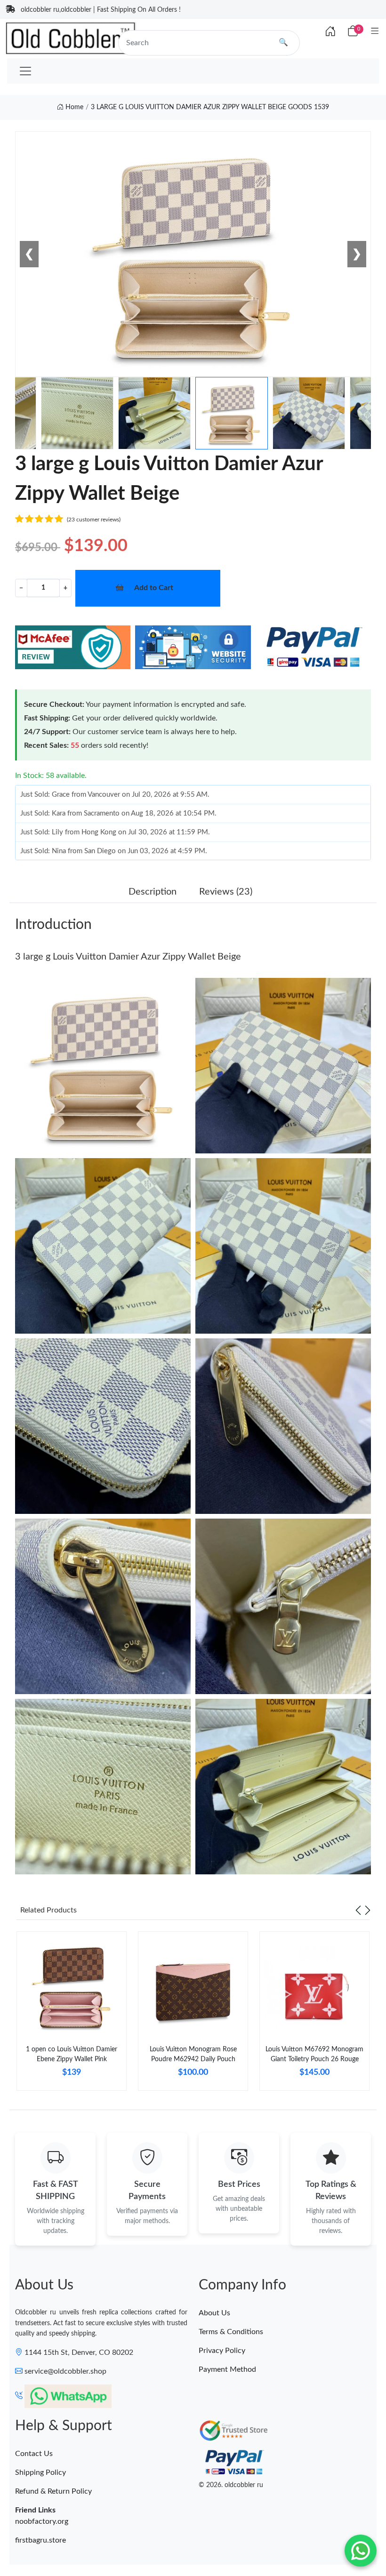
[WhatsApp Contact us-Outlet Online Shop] (361, 2551)
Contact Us (34, 2454)
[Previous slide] (358, 1910)
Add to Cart (154, 588)
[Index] (330, 32)
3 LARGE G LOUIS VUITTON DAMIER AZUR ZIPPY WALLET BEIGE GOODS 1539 (210, 107)
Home (73, 107)
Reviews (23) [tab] (226, 892)
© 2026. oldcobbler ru (231, 2485)
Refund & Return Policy (53, 2491)
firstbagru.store (40, 2540)
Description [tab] (153, 892)
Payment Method (227, 2369)
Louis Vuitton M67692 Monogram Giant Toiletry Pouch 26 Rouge (314, 2054)
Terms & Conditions (231, 2332)
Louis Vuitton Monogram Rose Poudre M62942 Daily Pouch (193, 2054)
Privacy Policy (222, 2351)
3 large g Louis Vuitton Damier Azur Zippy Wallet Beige (128, 957)
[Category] (375, 32)
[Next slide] (368, 1910)
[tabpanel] (72, 2015)
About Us (214, 2313)
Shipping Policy (40, 2472)
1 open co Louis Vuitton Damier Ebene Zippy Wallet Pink (72, 2054)
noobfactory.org (42, 2521)
